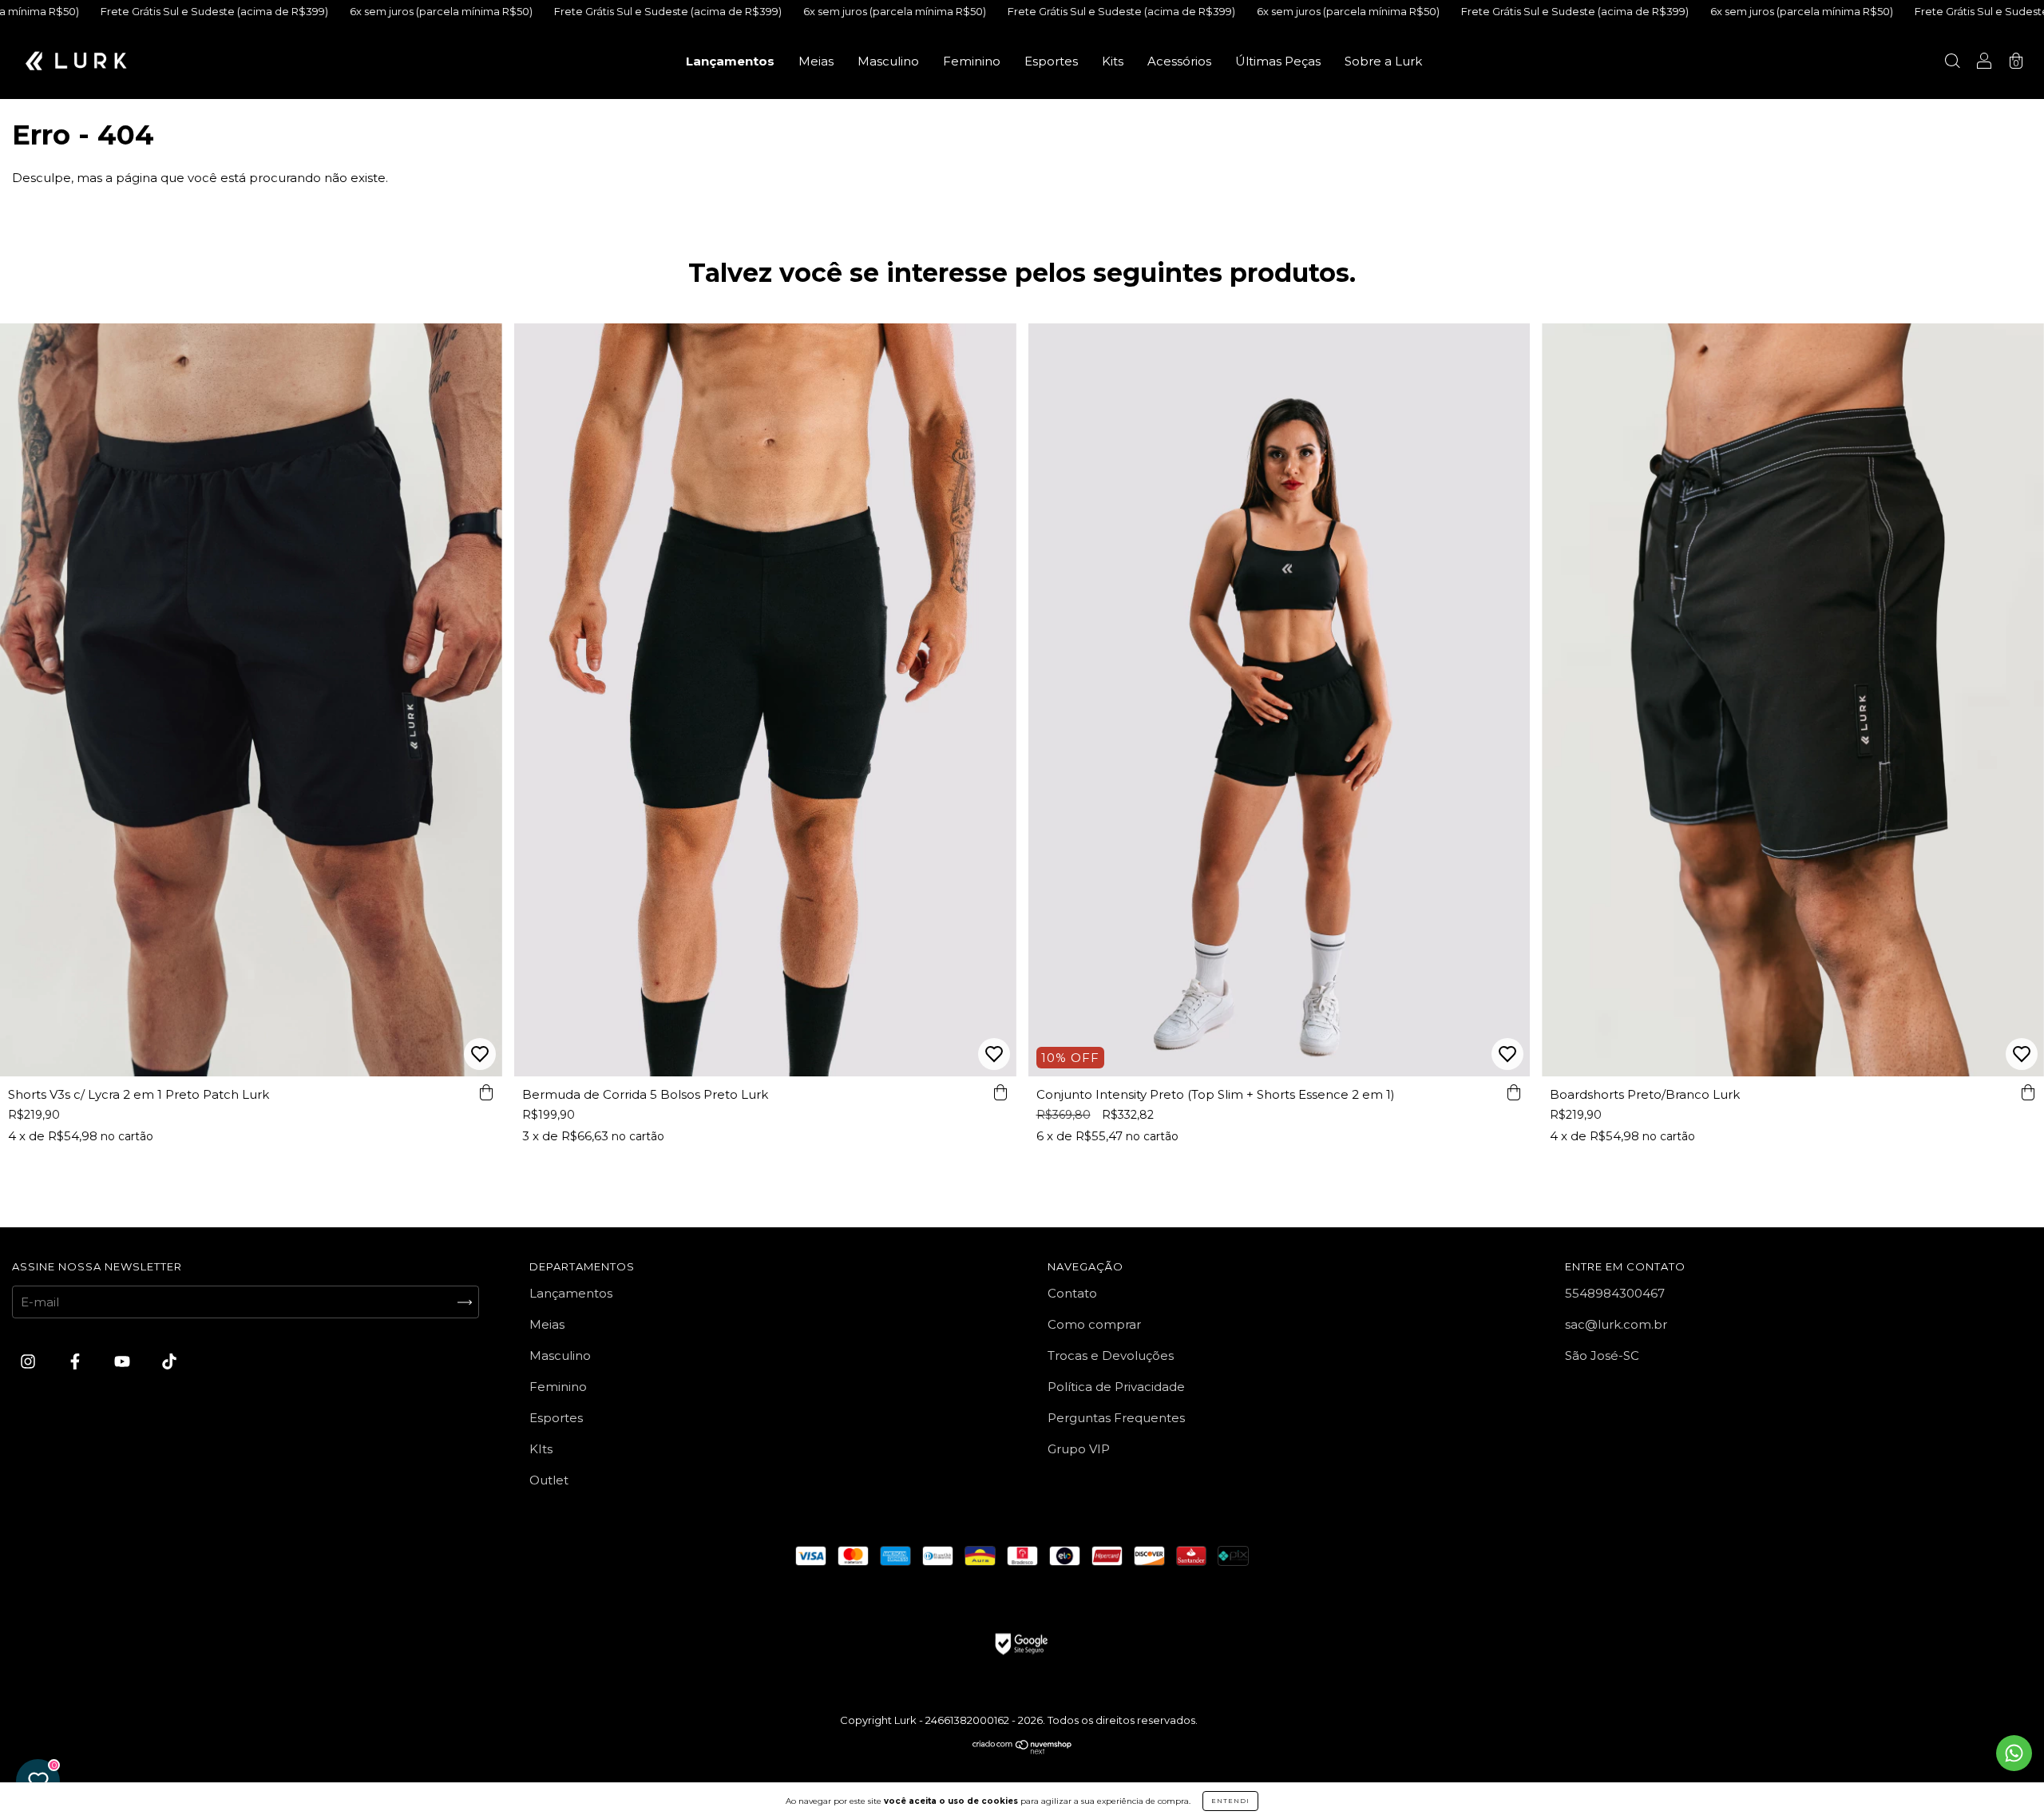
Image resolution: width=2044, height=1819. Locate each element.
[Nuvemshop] (1022, 1751)
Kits (1113, 61)
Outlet (549, 1480)
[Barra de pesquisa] (1952, 63)
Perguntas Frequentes (1116, 1418)
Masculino (888, 61)
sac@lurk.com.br (1616, 1324)
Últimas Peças (1278, 61)
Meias (816, 61)
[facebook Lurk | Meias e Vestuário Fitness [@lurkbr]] (77, 1362)
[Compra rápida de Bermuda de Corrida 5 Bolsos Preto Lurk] (1000, 1092)
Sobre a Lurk (1383, 61)
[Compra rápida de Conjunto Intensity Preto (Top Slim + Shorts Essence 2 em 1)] (1514, 1092)
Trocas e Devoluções (1111, 1355)
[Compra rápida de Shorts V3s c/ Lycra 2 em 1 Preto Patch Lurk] (486, 1092)
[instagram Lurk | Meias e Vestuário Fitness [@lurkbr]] (30, 1362)
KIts (541, 1449)
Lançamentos (730, 61)
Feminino (972, 61)
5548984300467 (1615, 1293)
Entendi (1230, 1801)
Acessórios (1179, 61)
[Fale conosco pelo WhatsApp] (2014, 1753)
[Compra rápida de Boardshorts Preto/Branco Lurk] (2028, 1092)
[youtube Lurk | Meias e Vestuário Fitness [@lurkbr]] (124, 1362)
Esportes (1051, 61)
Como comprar (1094, 1324)
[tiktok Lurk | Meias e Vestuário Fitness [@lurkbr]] (169, 1362)
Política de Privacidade (1116, 1387)
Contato (1072, 1293)
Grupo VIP (1079, 1449)
